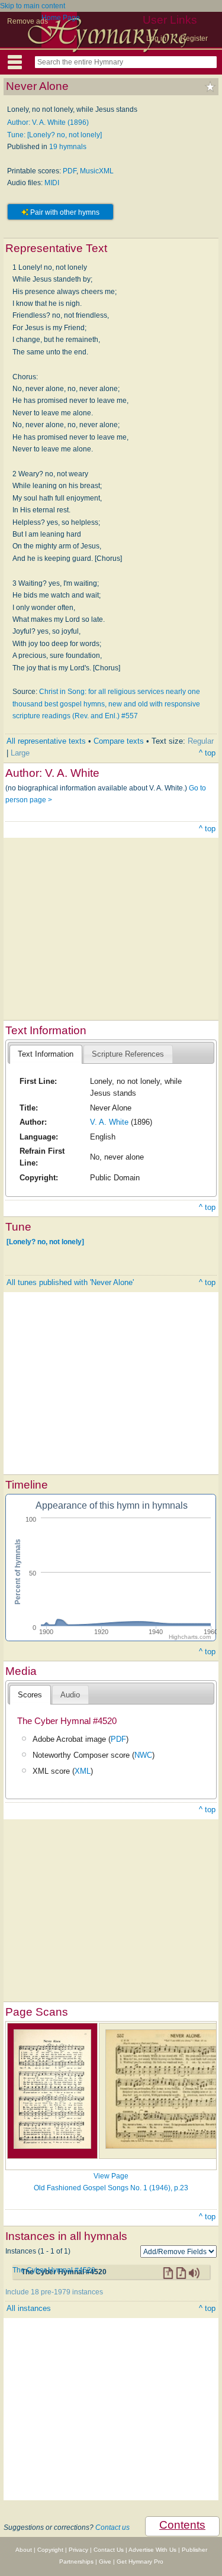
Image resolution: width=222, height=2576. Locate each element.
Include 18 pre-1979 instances (54, 2292)
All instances (29, 2308)
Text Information (46, 1054)
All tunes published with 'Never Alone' (70, 1282)
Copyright (50, 2550)
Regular (201, 741)
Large (20, 753)
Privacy (78, 2550)
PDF (70, 171)
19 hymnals (68, 147)
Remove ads (28, 21)
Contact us (112, 2527)
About (24, 2550)
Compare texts (119, 741)
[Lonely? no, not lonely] (45, 1242)
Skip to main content (33, 6)
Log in (156, 38)
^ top (207, 753)
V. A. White (109, 1122)
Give (105, 2562)
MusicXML (97, 171)
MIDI (52, 183)
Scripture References (128, 1054)
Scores (30, 1695)
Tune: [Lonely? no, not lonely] (54, 135)
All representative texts (46, 741)
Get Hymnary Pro (140, 2562)
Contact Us (109, 2550)
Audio (70, 1695)
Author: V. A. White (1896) (48, 122)
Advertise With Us (152, 2550)
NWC (143, 1755)
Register (194, 38)
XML (83, 1771)
